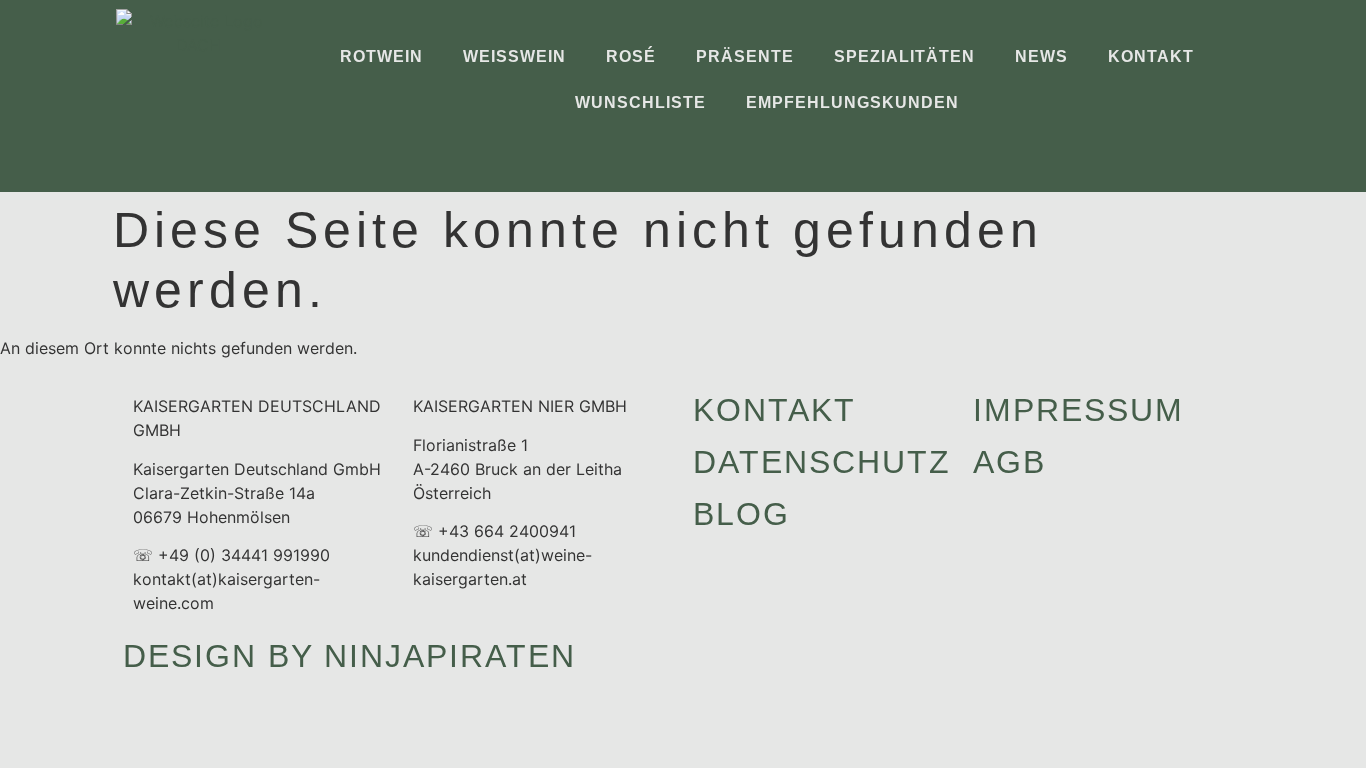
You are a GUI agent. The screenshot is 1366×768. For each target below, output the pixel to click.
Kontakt (1151, 56)
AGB (1009, 462)
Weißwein (514, 56)
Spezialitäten (904, 56)
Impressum (1078, 410)
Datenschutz (822, 462)
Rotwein (381, 56)
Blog (741, 514)
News (1041, 56)
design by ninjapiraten (349, 656)
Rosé (631, 56)
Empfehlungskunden (852, 102)
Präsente (745, 56)
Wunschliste (640, 102)
